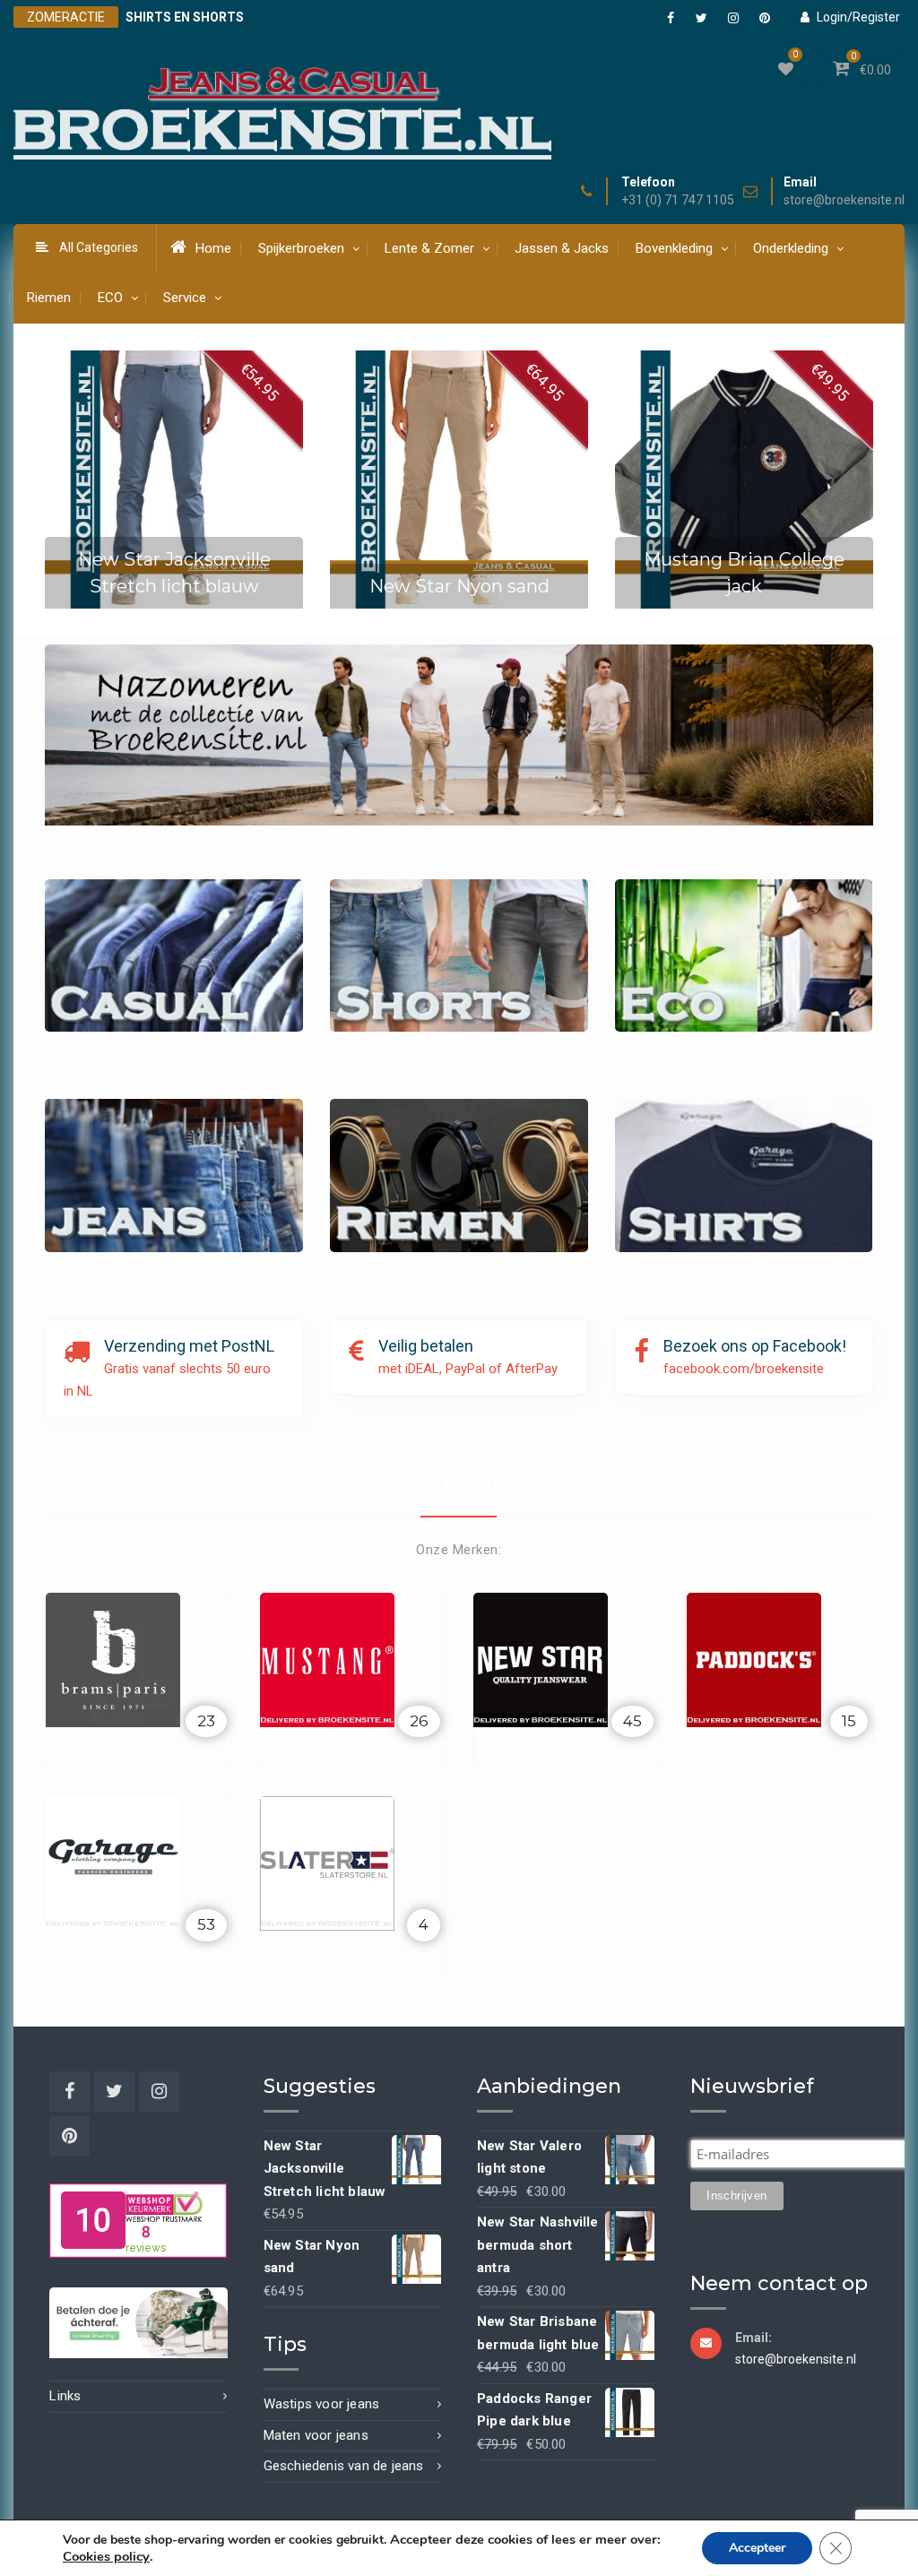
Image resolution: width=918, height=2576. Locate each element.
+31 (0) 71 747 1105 (678, 200)
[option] (174, 480)
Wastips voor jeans (322, 2404)
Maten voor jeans (316, 2435)
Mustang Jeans (338, 1747)
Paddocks (743, 1747)
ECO (110, 298)
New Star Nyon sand (459, 586)
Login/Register (858, 17)
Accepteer (757, 2548)
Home (213, 248)
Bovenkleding (674, 248)
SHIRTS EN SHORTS (185, 17)
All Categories (99, 247)
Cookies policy (106, 2556)
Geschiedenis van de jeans (344, 2466)
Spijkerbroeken (301, 248)
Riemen (49, 298)
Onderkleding (791, 248)
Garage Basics (118, 1950)
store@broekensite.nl (844, 200)
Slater (300, 1950)
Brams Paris (110, 1747)
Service (185, 298)
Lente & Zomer (429, 248)
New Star (526, 1747)
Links (65, 2396)
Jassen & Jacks (562, 248)
